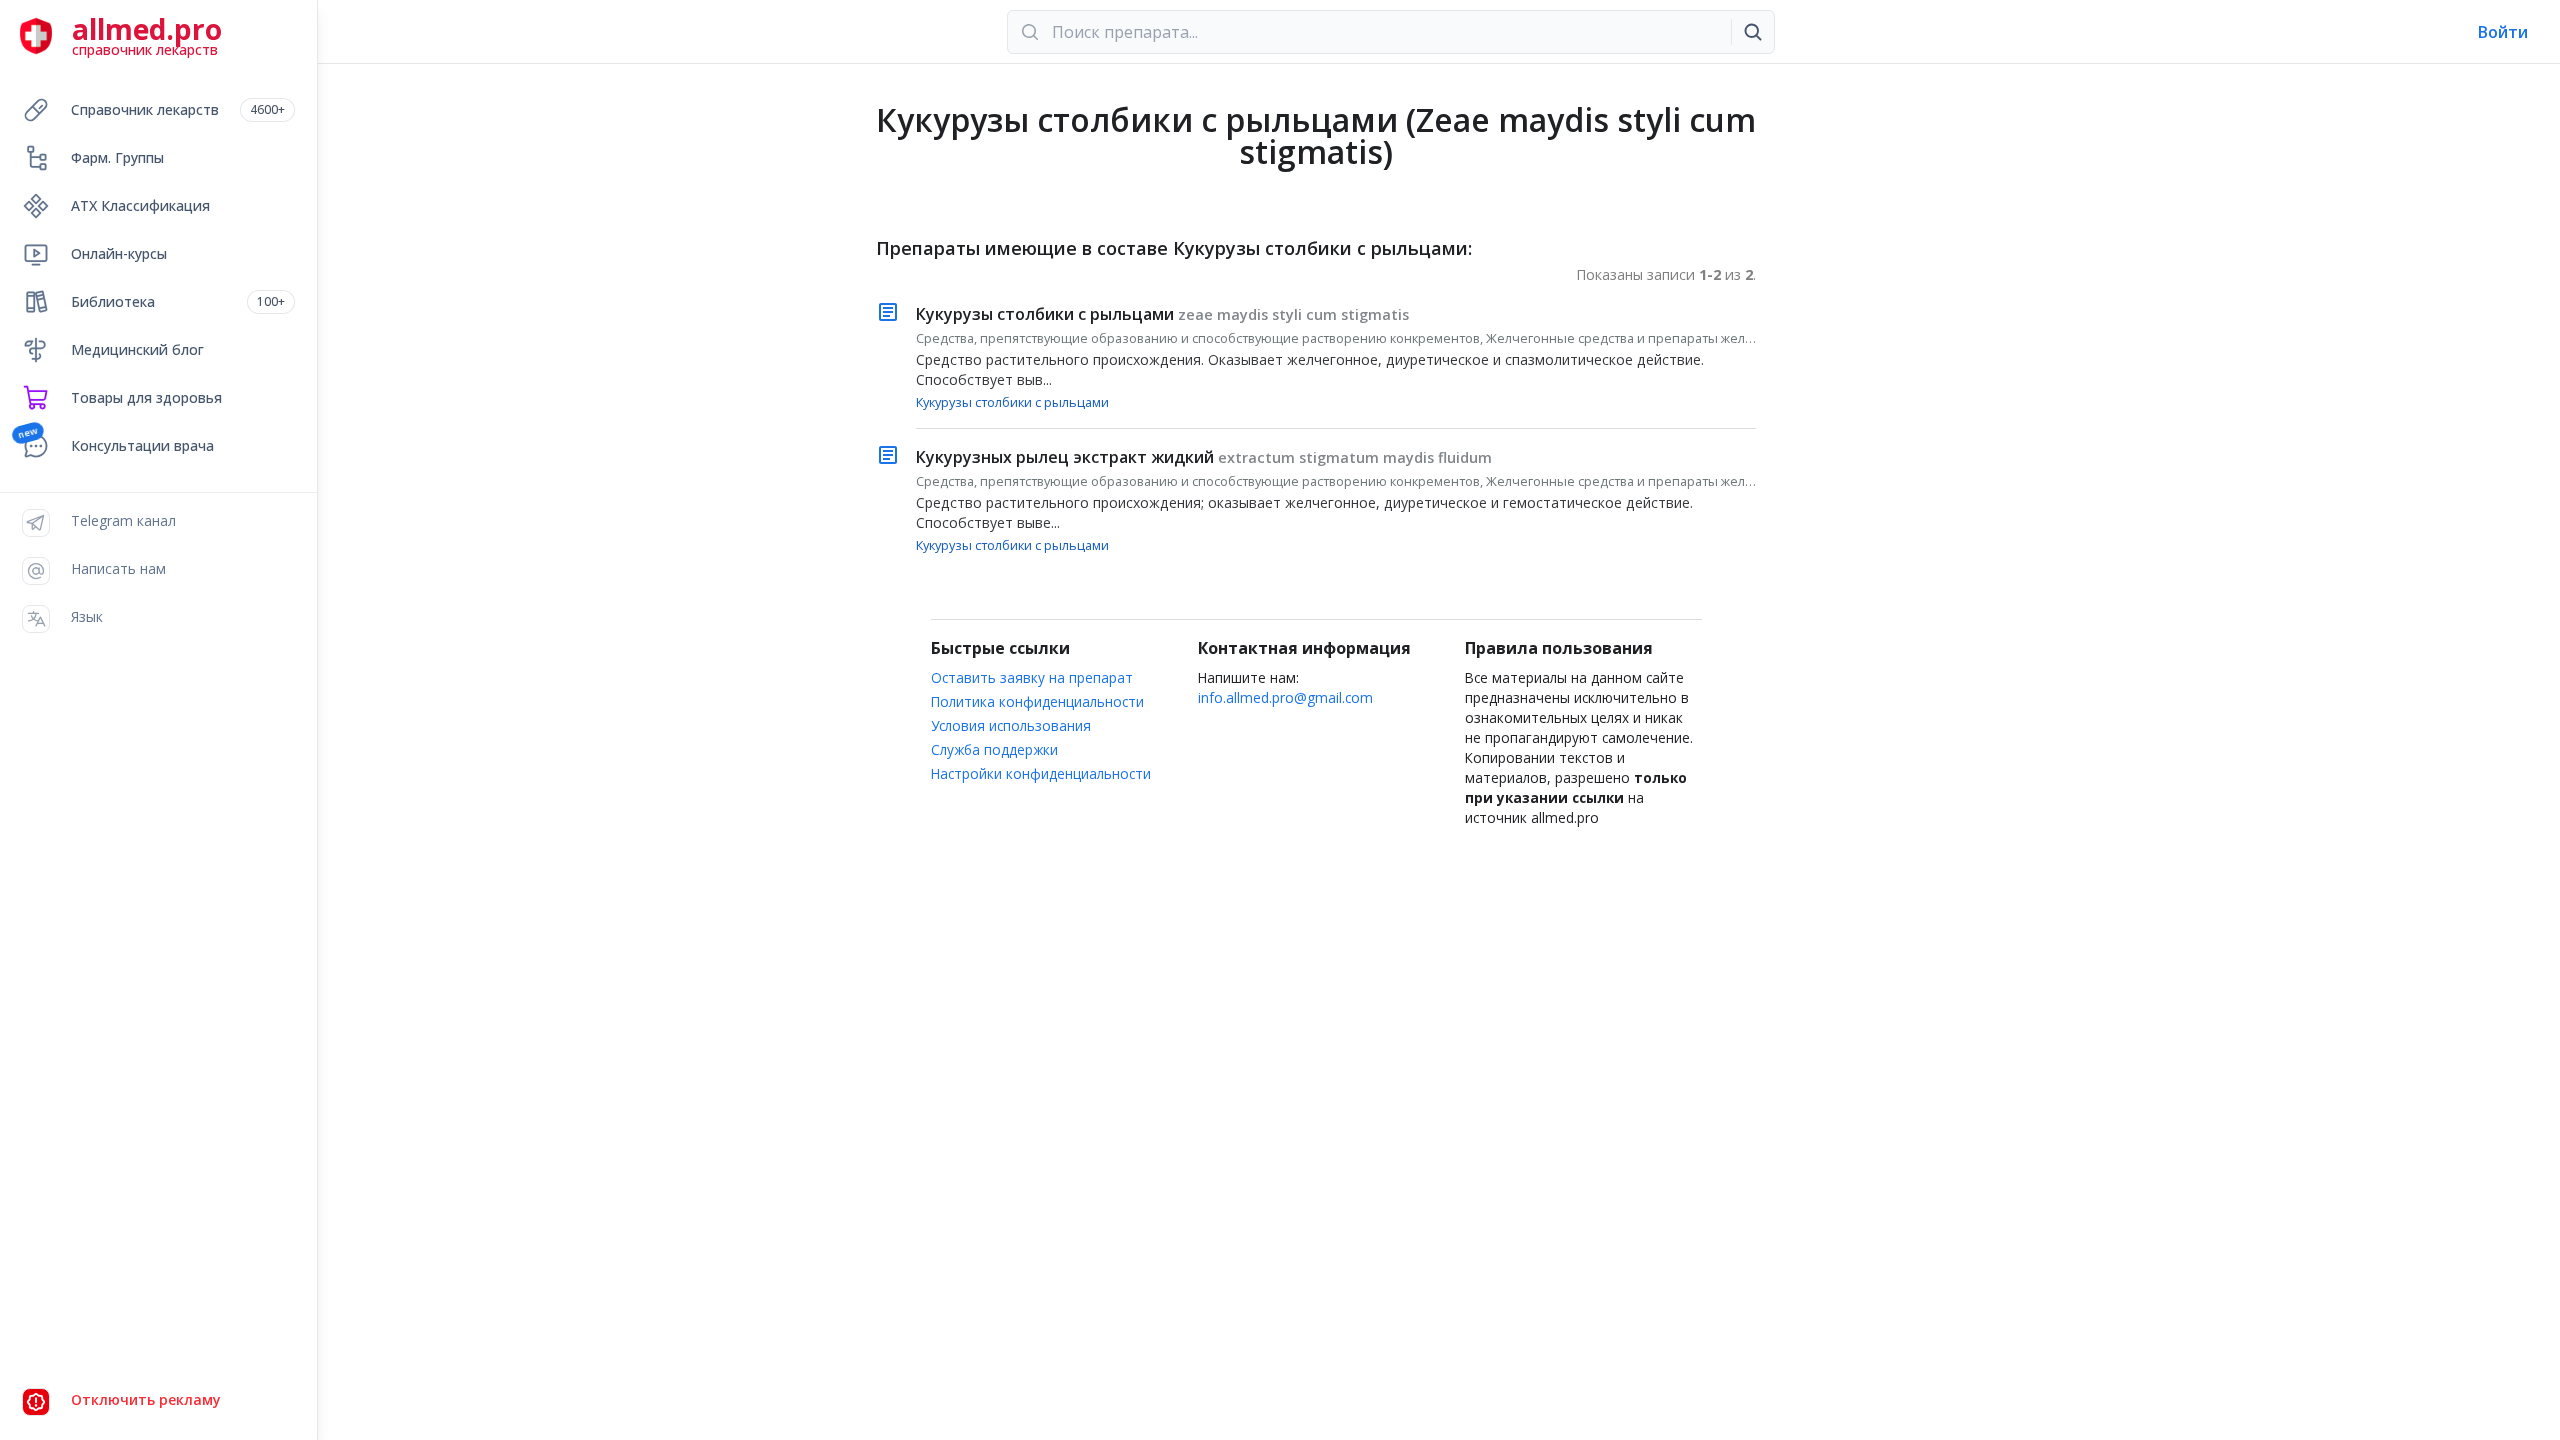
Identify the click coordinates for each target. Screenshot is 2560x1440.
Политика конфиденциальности (1037, 701)
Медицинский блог (137, 349)
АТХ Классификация (140, 205)
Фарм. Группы (117, 157)
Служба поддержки (994, 749)
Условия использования (1011, 725)
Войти (2503, 32)
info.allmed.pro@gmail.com (1285, 697)
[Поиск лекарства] (1753, 32)
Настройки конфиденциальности (1041, 773)
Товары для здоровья (146, 397)
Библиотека (178, 301)
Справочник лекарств (178, 109)
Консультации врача (142, 445)
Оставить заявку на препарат (1032, 677)
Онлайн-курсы (119, 253)
